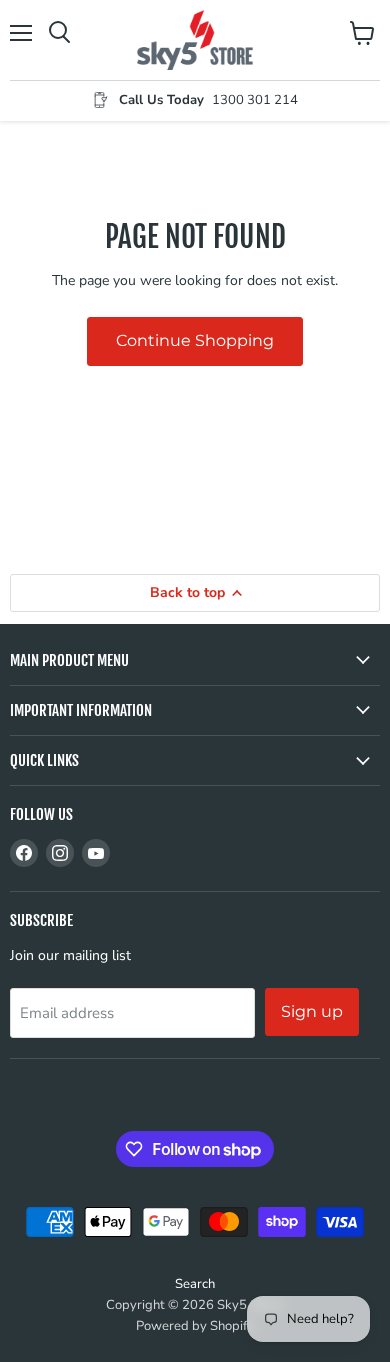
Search (195, 1284)
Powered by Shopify (195, 1326)
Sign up (312, 1011)
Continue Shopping (195, 340)
